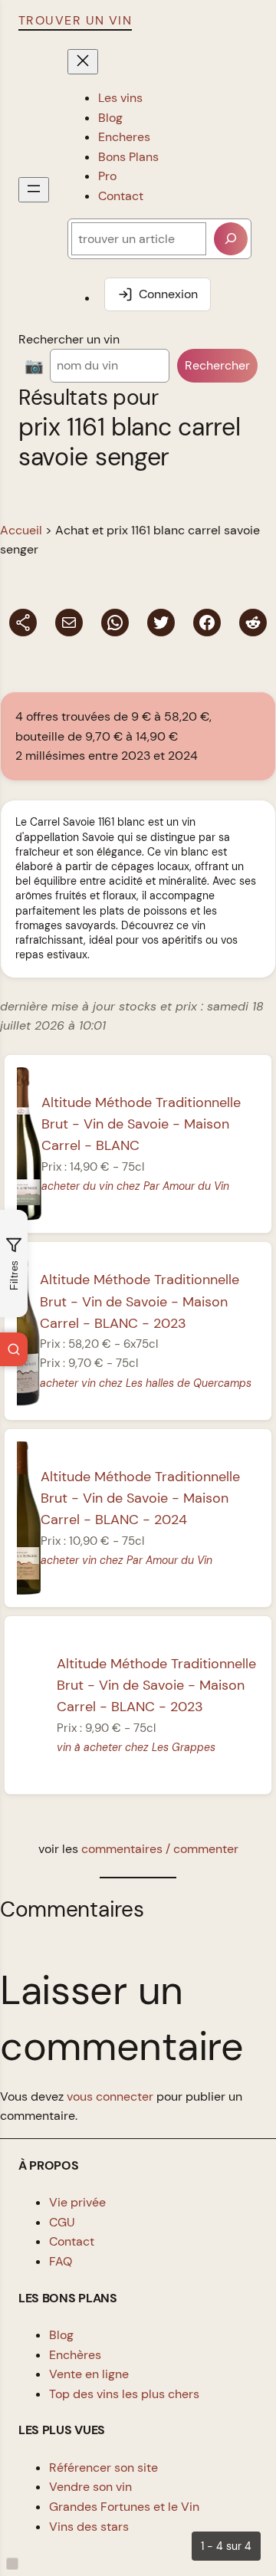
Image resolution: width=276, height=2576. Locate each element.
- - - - (140, 1301)
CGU (62, 2222)
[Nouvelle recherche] (14, 1349)
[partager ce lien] (23, 623)
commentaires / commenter (160, 1849)
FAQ (61, 2261)
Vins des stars (89, 2527)
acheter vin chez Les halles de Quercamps (146, 1383)
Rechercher (217, 365)
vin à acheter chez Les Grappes (136, 1747)
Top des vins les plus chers (124, 2394)
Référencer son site (103, 2468)
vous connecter (110, 2096)
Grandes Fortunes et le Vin (124, 2507)
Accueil (21, 530)
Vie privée (77, 2202)
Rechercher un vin (69, 339)
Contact (72, 2241)
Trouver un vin (75, 20)
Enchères (75, 2355)
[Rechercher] (231, 239)
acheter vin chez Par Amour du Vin (127, 1560)
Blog (61, 2335)
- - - (141, 1124)
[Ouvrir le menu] (34, 190)
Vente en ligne (89, 2374)
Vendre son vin (90, 2487)
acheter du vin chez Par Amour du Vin (135, 1186)
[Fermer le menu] (83, 62)
